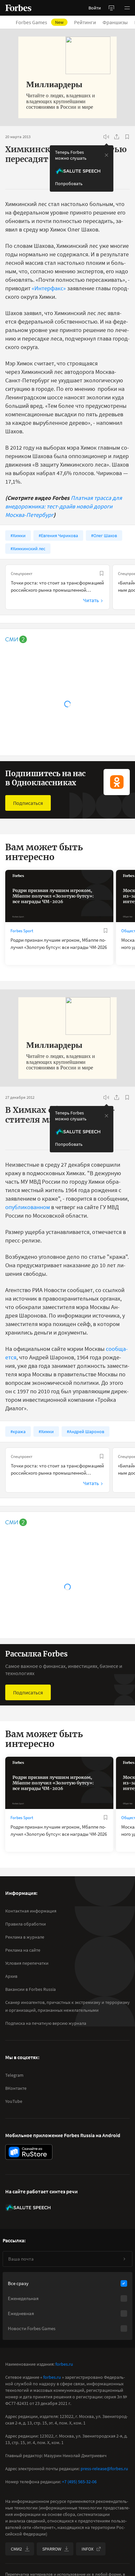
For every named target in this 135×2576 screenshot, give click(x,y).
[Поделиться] (117, 137)
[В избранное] (127, 137)
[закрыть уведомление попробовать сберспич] (106, 155)
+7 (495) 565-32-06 (79, 2482)
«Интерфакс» (49, 288)
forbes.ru (64, 2364)
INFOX (87, 2549)
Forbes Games (40, 22)
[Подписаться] (124, 2259)
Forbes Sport (22, 931)
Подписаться (28, 803)
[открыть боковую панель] (111, 8)
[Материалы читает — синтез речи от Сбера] (106, 137)
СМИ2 (16, 2549)
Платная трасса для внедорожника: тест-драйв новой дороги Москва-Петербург (64, 506)
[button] (127, 8)
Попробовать (69, 184)
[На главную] (18, 8)
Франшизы (115, 22)
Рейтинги (85, 22)
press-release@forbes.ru (104, 2469)
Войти (95, 8)
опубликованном (28, 1207)
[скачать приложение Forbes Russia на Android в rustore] (29, 2152)
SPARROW (52, 2549)
